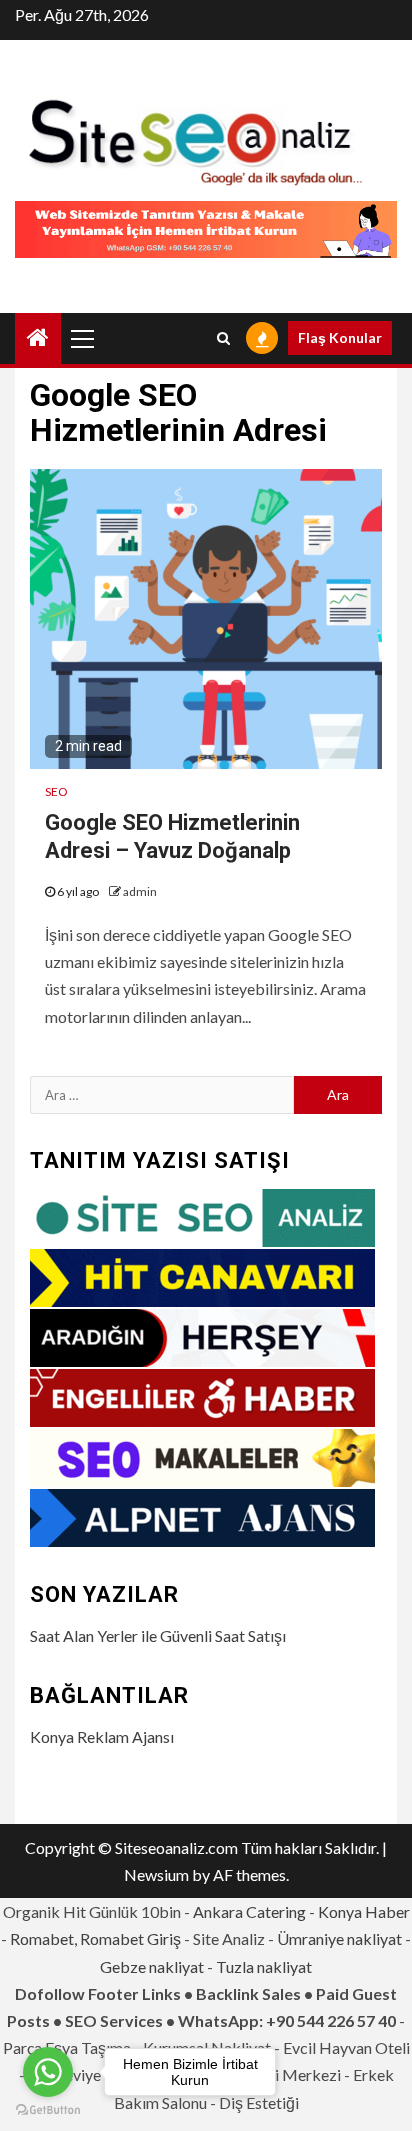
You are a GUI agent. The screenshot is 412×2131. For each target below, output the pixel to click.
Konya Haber (364, 1911)
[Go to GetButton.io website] (48, 2110)
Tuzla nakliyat (264, 1966)
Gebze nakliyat (152, 1966)
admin (140, 891)
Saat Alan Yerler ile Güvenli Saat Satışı (158, 1635)
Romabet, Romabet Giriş (95, 1938)
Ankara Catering (249, 1911)
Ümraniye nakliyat (339, 1938)
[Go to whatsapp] (48, 2072)
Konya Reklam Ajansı (102, 1736)
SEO (56, 791)
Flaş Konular (340, 337)
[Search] (223, 338)
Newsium (156, 1874)
